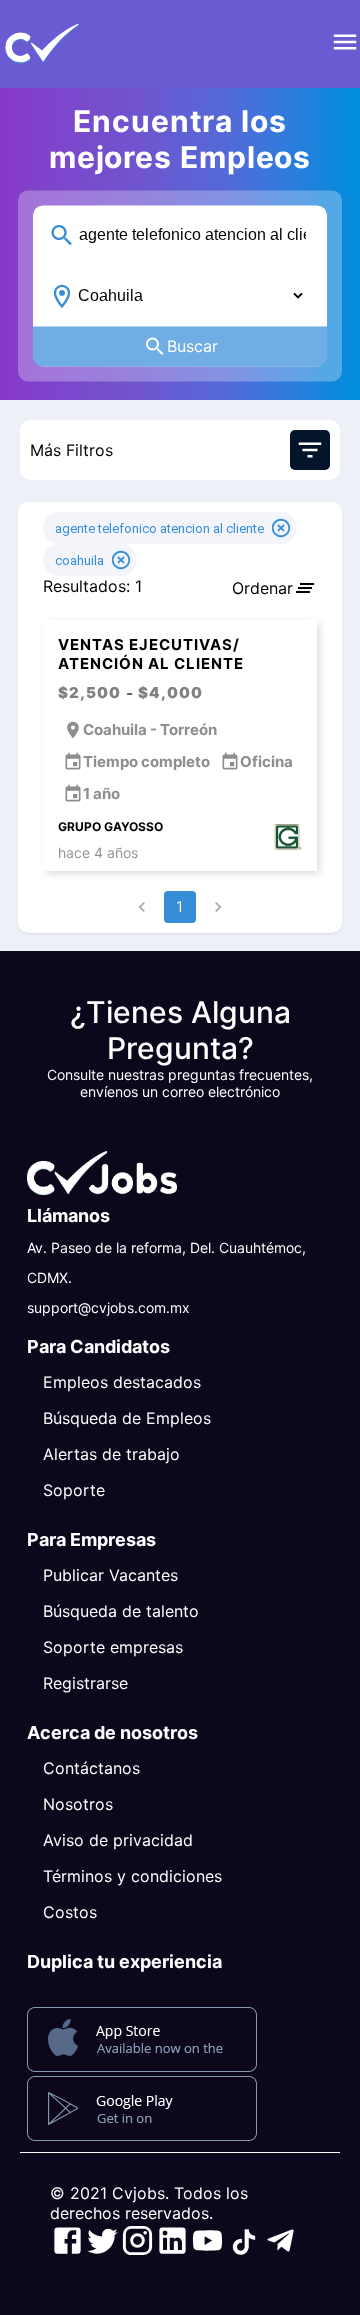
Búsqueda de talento (121, 1611)
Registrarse (85, 1683)
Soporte (74, 1490)
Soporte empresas (113, 1647)
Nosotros (78, 1804)
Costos (70, 1912)
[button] (75, 44)
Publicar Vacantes (110, 1575)
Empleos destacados (122, 1382)
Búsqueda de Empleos (127, 1418)
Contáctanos (91, 1768)
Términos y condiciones (132, 1876)
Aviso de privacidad (118, 1840)
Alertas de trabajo (111, 1454)
